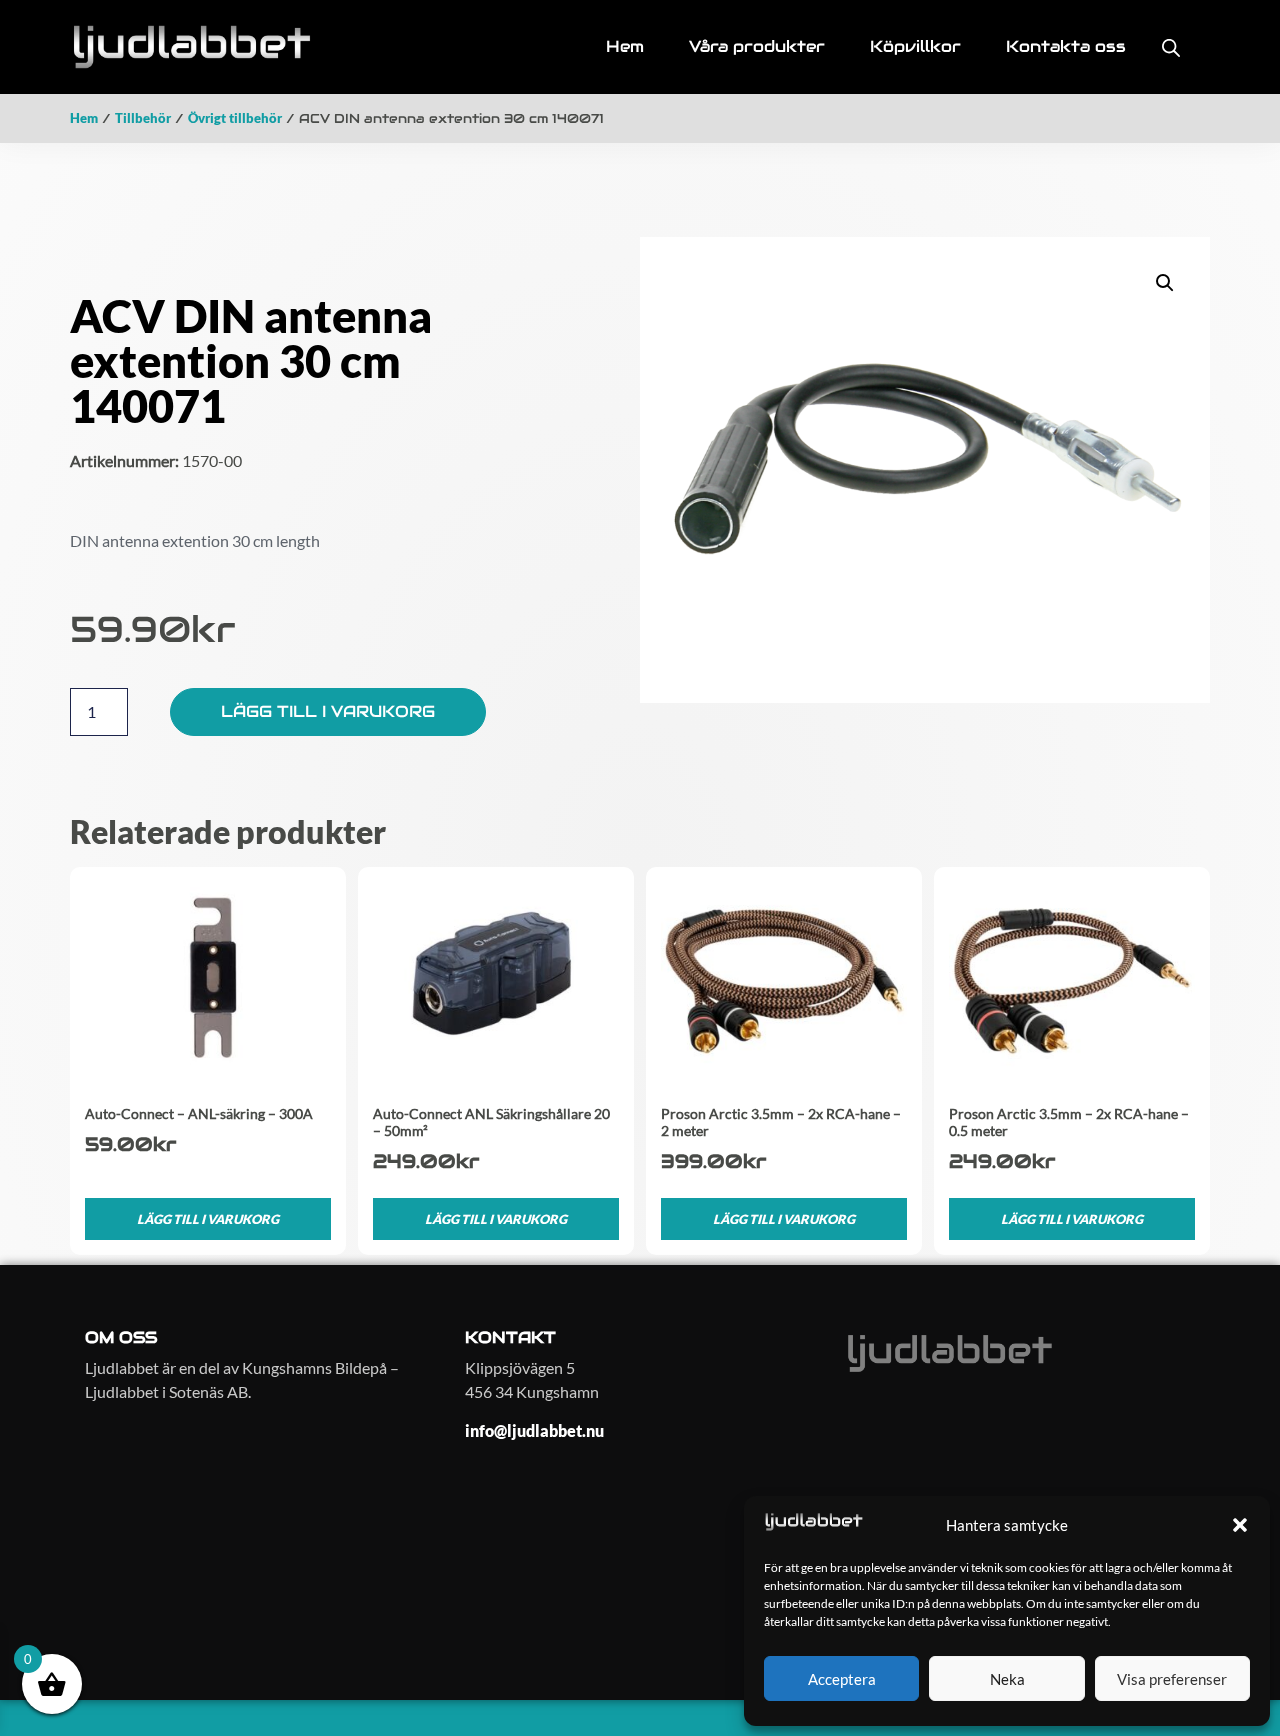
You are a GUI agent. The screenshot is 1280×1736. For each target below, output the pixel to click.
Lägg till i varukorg (328, 711)
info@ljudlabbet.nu (534, 1430)
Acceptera (842, 1679)
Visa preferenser (1172, 1679)
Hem (84, 118)
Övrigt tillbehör (235, 118)
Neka (1007, 1679)
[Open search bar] (1171, 47)
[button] (1240, 1525)
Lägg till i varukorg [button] (208, 1219)
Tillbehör (143, 118)
